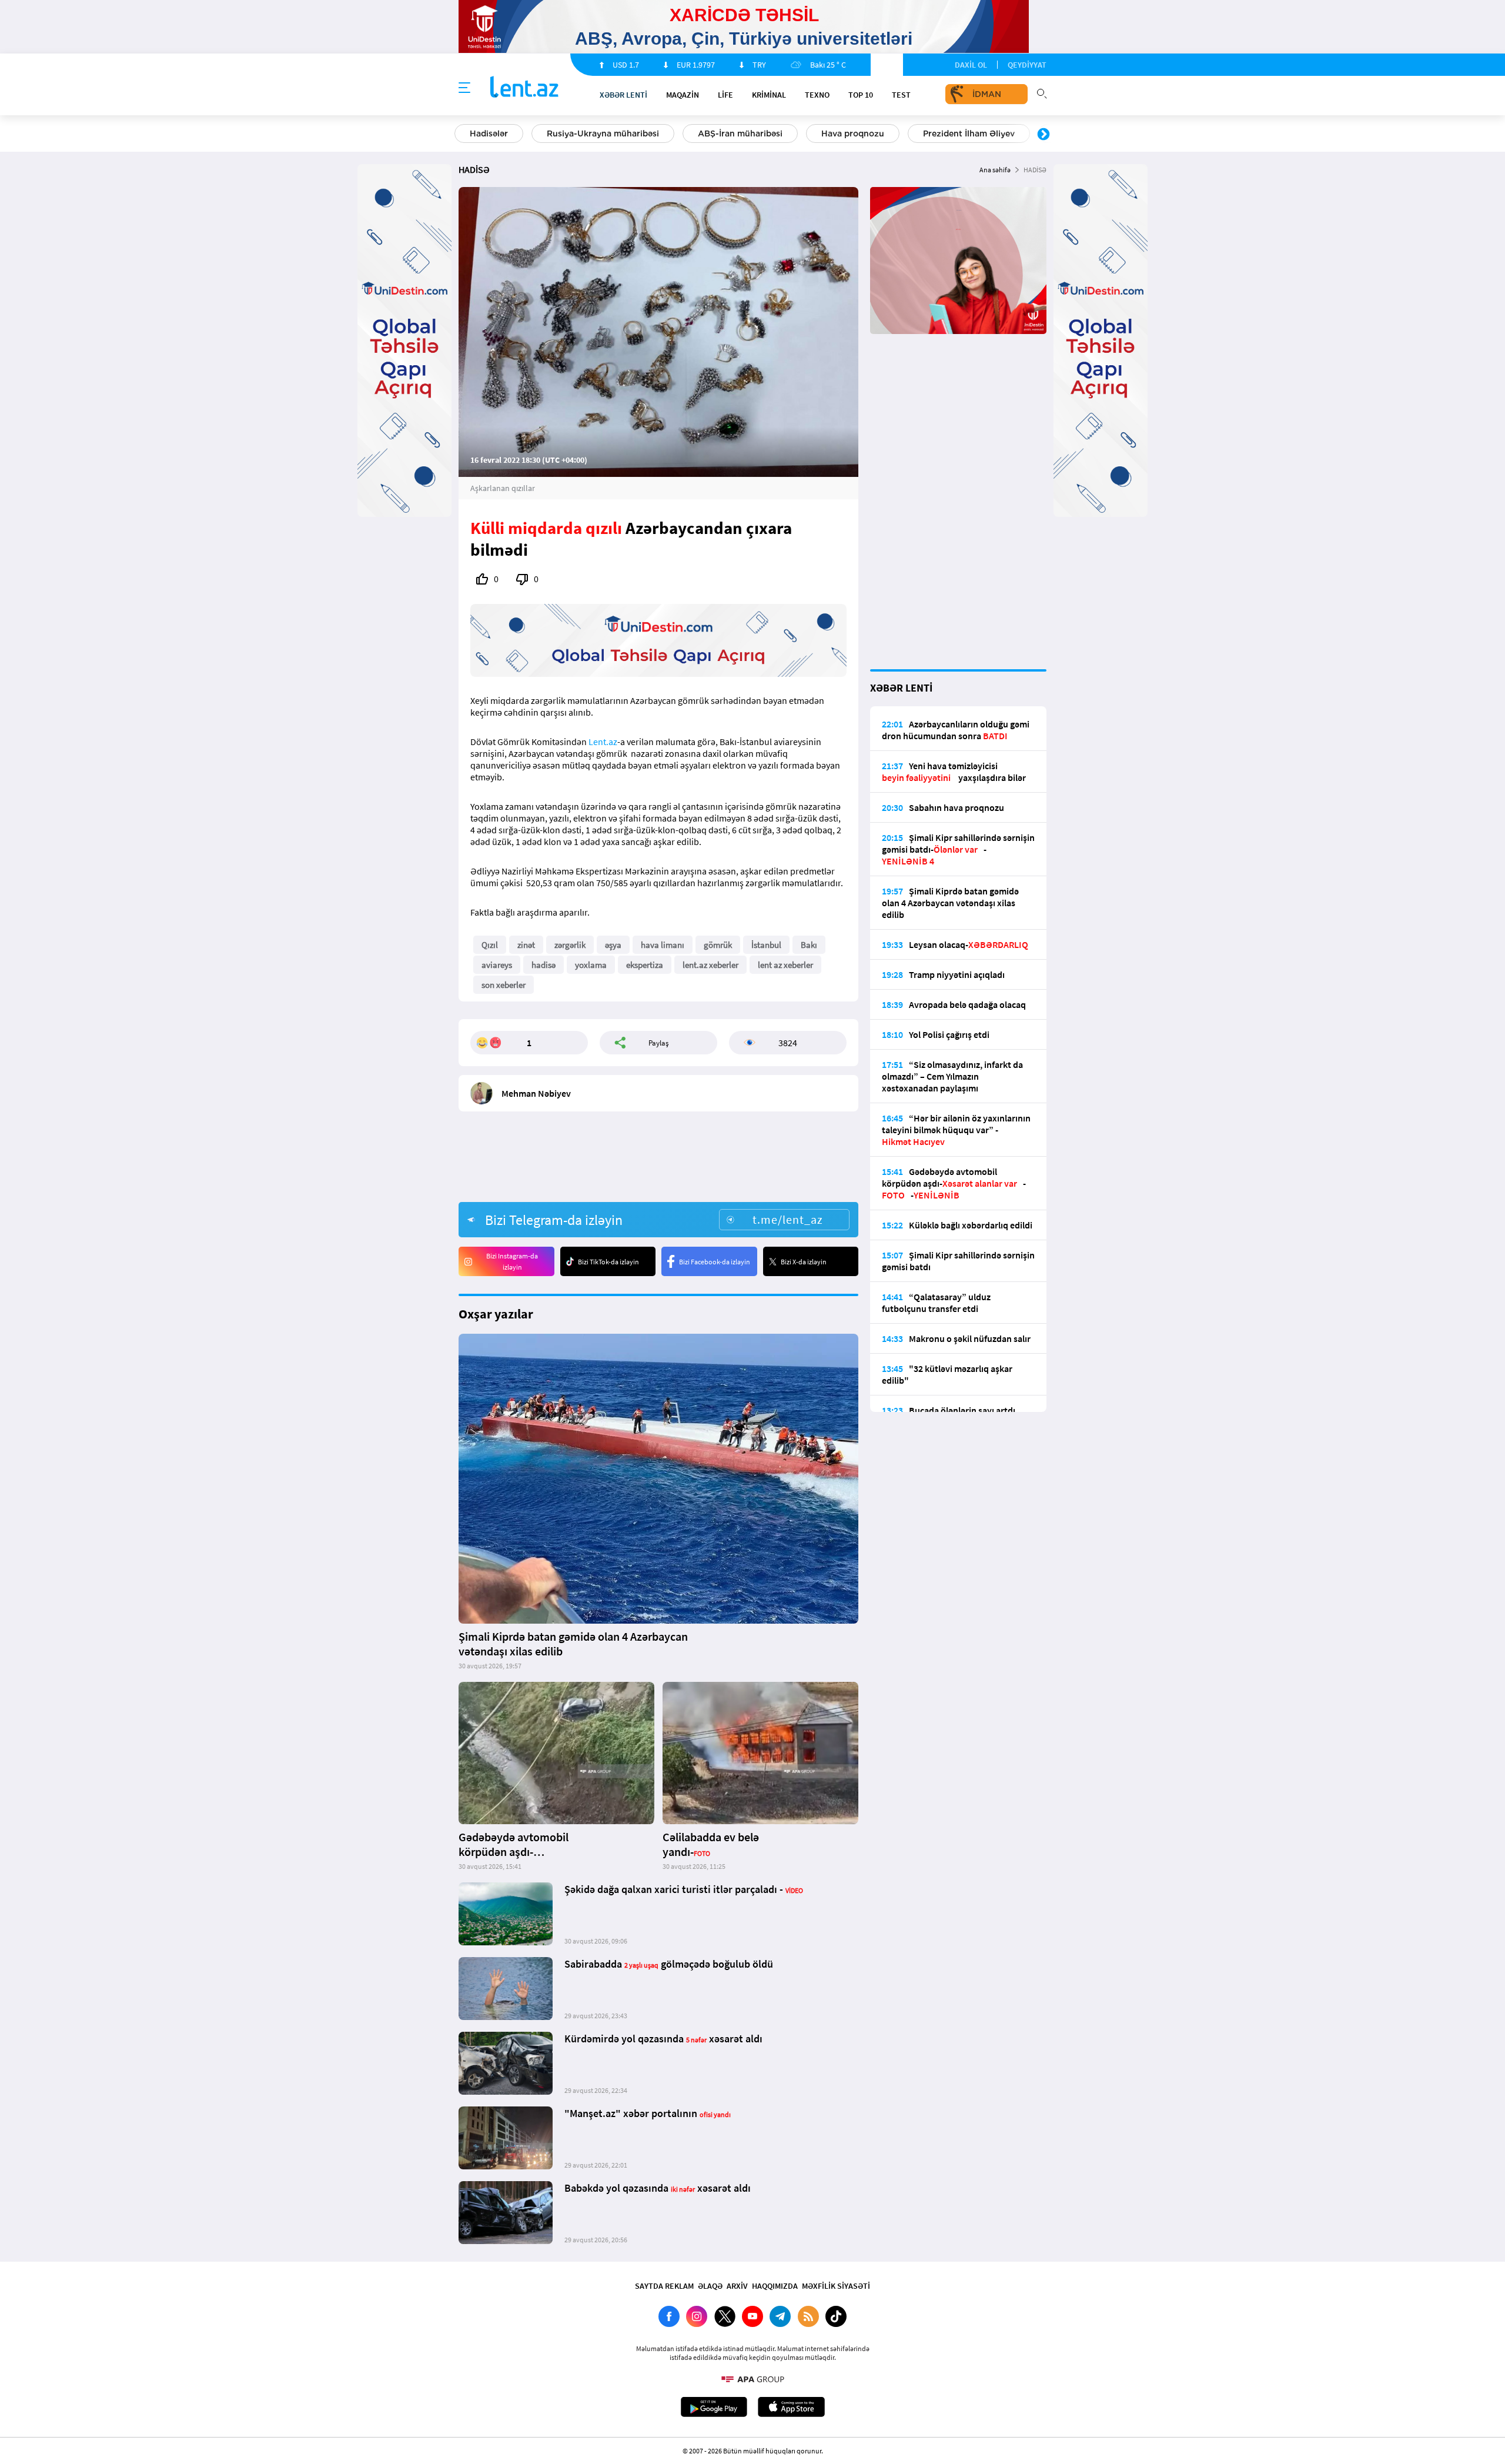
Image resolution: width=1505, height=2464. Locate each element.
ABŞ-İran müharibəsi (740, 133)
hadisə (544, 965)
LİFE (725, 95)
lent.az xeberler (710, 965)
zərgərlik (570, 945)
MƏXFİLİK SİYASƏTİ (836, 2286)
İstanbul (766, 945)
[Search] (1042, 92)
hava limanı (663, 945)
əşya (613, 945)
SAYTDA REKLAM (664, 2286)
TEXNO (817, 95)
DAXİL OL (971, 65)
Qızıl (490, 945)
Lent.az (603, 742)
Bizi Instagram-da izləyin (512, 1261)
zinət (526, 945)
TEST (901, 95)
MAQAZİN (683, 95)
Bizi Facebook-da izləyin (715, 1262)
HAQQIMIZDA (775, 2286)
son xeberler (504, 985)
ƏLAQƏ (710, 2286)
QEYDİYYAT (1027, 65)
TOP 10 (861, 95)
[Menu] (464, 88)
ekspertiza (645, 965)
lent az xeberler (785, 965)
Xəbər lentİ (623, 95)
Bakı (809, 945)
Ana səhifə (995, 170)
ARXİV (737, 2286)
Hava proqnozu (853, 133)
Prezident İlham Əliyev (969, 133)
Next (1044, 135)
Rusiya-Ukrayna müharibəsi (603, 133)
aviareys (497, 965)
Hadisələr (489, 133)
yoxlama (591, 965)
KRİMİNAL (769, 95)
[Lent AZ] (524, 88)
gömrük (718, 945)
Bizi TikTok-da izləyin (608, 1262)
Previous (461, 135)
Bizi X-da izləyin (804, 1262)
